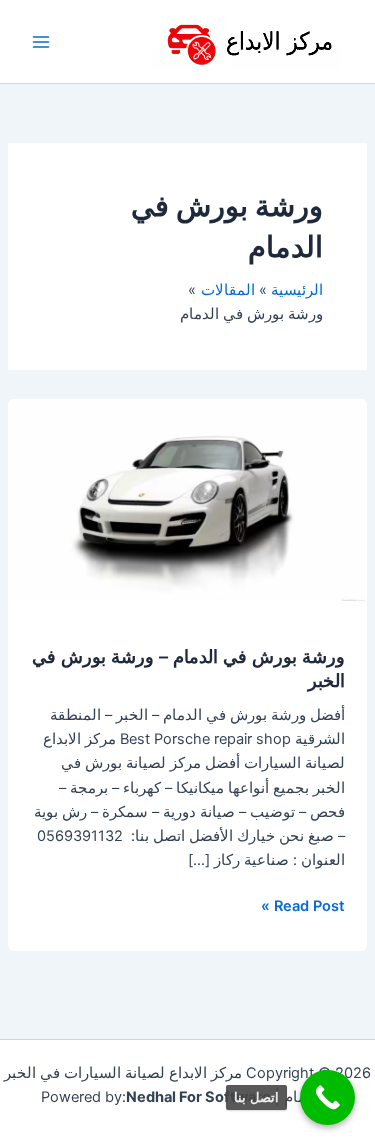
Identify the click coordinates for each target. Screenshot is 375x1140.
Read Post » (303, 904)
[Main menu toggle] (41, 42)
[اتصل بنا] (327, 1097)
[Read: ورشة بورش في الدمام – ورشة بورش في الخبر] (187, 499)
